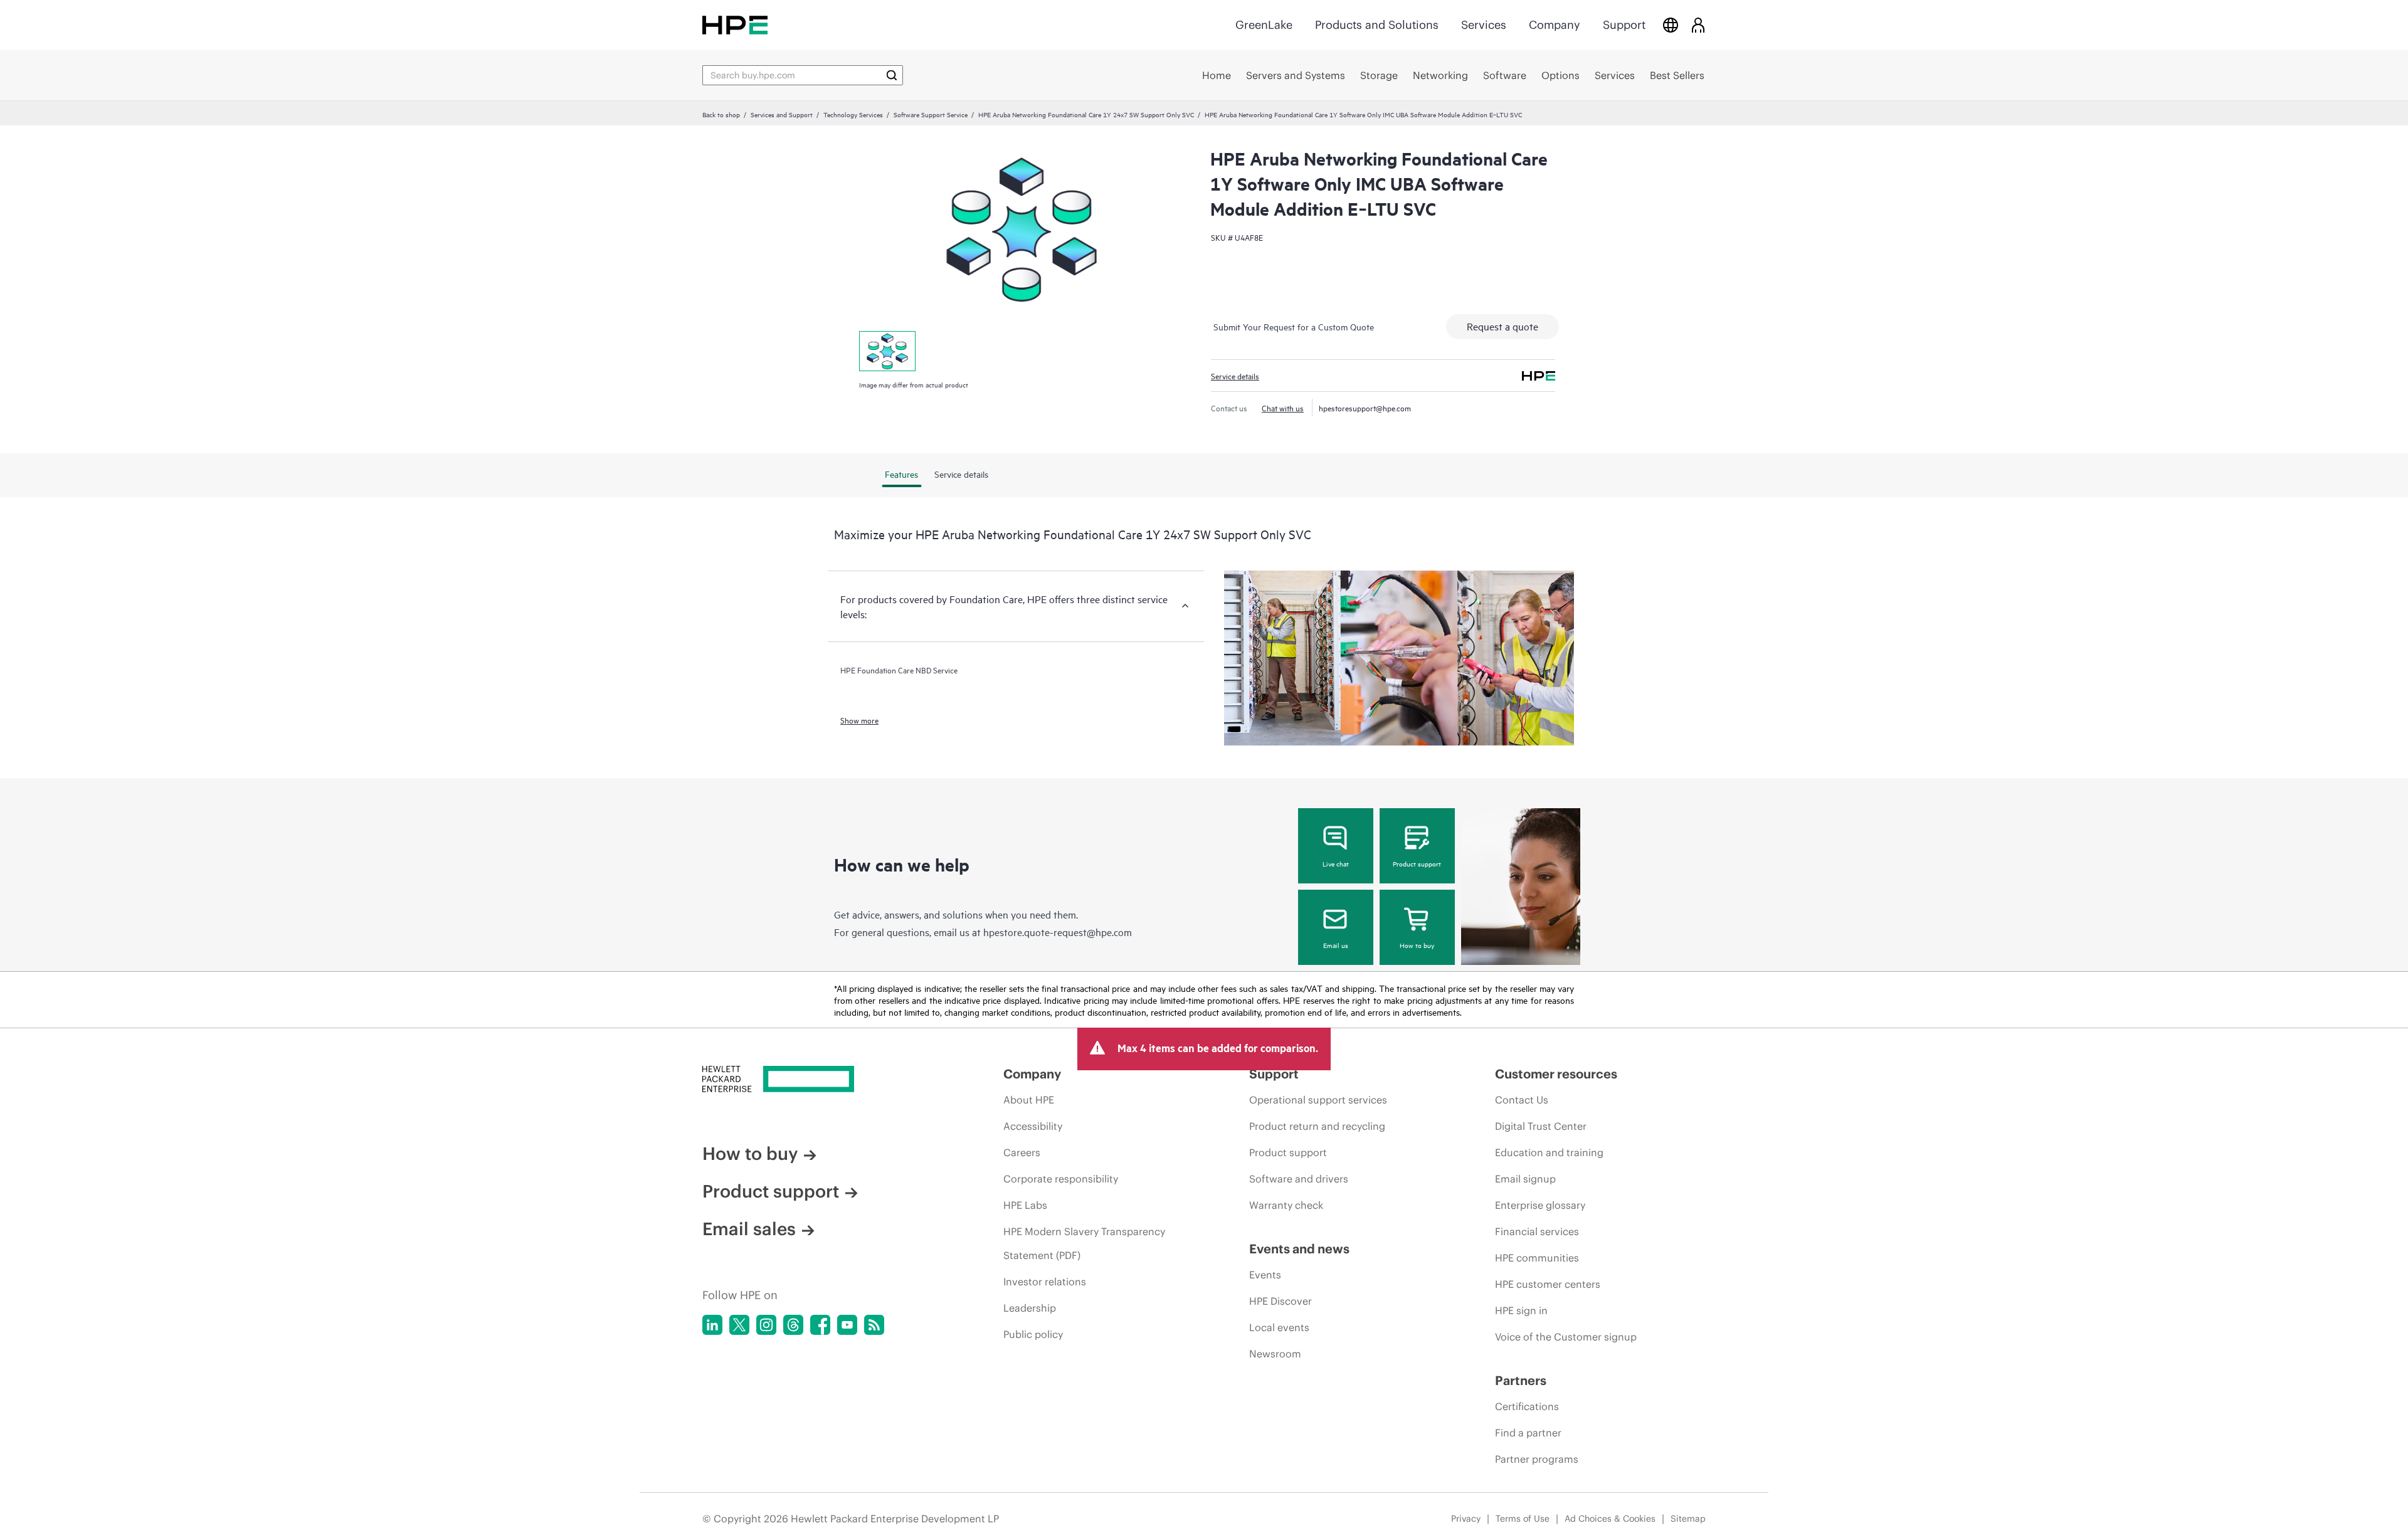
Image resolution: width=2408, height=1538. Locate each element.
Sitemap (1688, 1519)
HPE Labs (1025, 1205)
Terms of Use (1523, 1519)
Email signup (1525, 1179)
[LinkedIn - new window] (712, 1325)
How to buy (1417, 945)
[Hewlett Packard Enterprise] (735, 25)
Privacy (1466, 1519)
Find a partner (1528, 1433)
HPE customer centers (1548, 1284)
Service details (1235, 376)
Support (1624, 25)
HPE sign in (1521, 1310)
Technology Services (853, 114)
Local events (1279, 1327)
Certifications (1527, 1406)
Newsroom (1275, 1354)
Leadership (1030, 1308)
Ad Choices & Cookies (1610, 1519)
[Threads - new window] (793, 1325)
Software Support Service (931, 114)
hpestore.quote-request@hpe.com (1058, 932)
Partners (1521, 1380)
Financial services (1537, 1231)
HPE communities (1537, 1258)
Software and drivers (1299, 1179)
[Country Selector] (1671, 25)
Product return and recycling (1317, 1126)
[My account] (1698, 25)
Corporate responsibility (1061, 1179)
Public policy (1033, 1334)
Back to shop (721, 114)
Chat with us (1283, 408)
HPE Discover (1281, 1301)
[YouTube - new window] (847, 1325)
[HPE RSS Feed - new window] (874, 1325)
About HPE (1029, 1100)
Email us (1336, 945)
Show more (859, 720)
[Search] (892, 75)
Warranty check (1286, 1205)
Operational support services (1318, 1100)
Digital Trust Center (1541, 1126)
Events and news (1299, 1249)
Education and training (1549, 1152)
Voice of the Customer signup (1566, 1337)
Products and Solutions (1377, 25)
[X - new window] (739, 1325)
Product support (1417, 863)
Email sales (749, 1229)
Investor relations (1045, 1282)
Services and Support (782, 114)
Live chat (1336, 863)
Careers (1022, 1152)
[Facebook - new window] (820, 1325)
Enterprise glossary (1540, 1205)
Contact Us (1522, 1100)
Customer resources (1556, 1074)
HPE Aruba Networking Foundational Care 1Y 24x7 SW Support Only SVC (1086, 114)
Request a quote (1502, 326)
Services (1484, 25)
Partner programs (1537, 1459)
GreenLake (1264, 25)
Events (1265, 1275)
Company (1555, 25)
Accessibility (1033, 1126)
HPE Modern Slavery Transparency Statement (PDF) (1084, 1243)
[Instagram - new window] (766, 1325)
